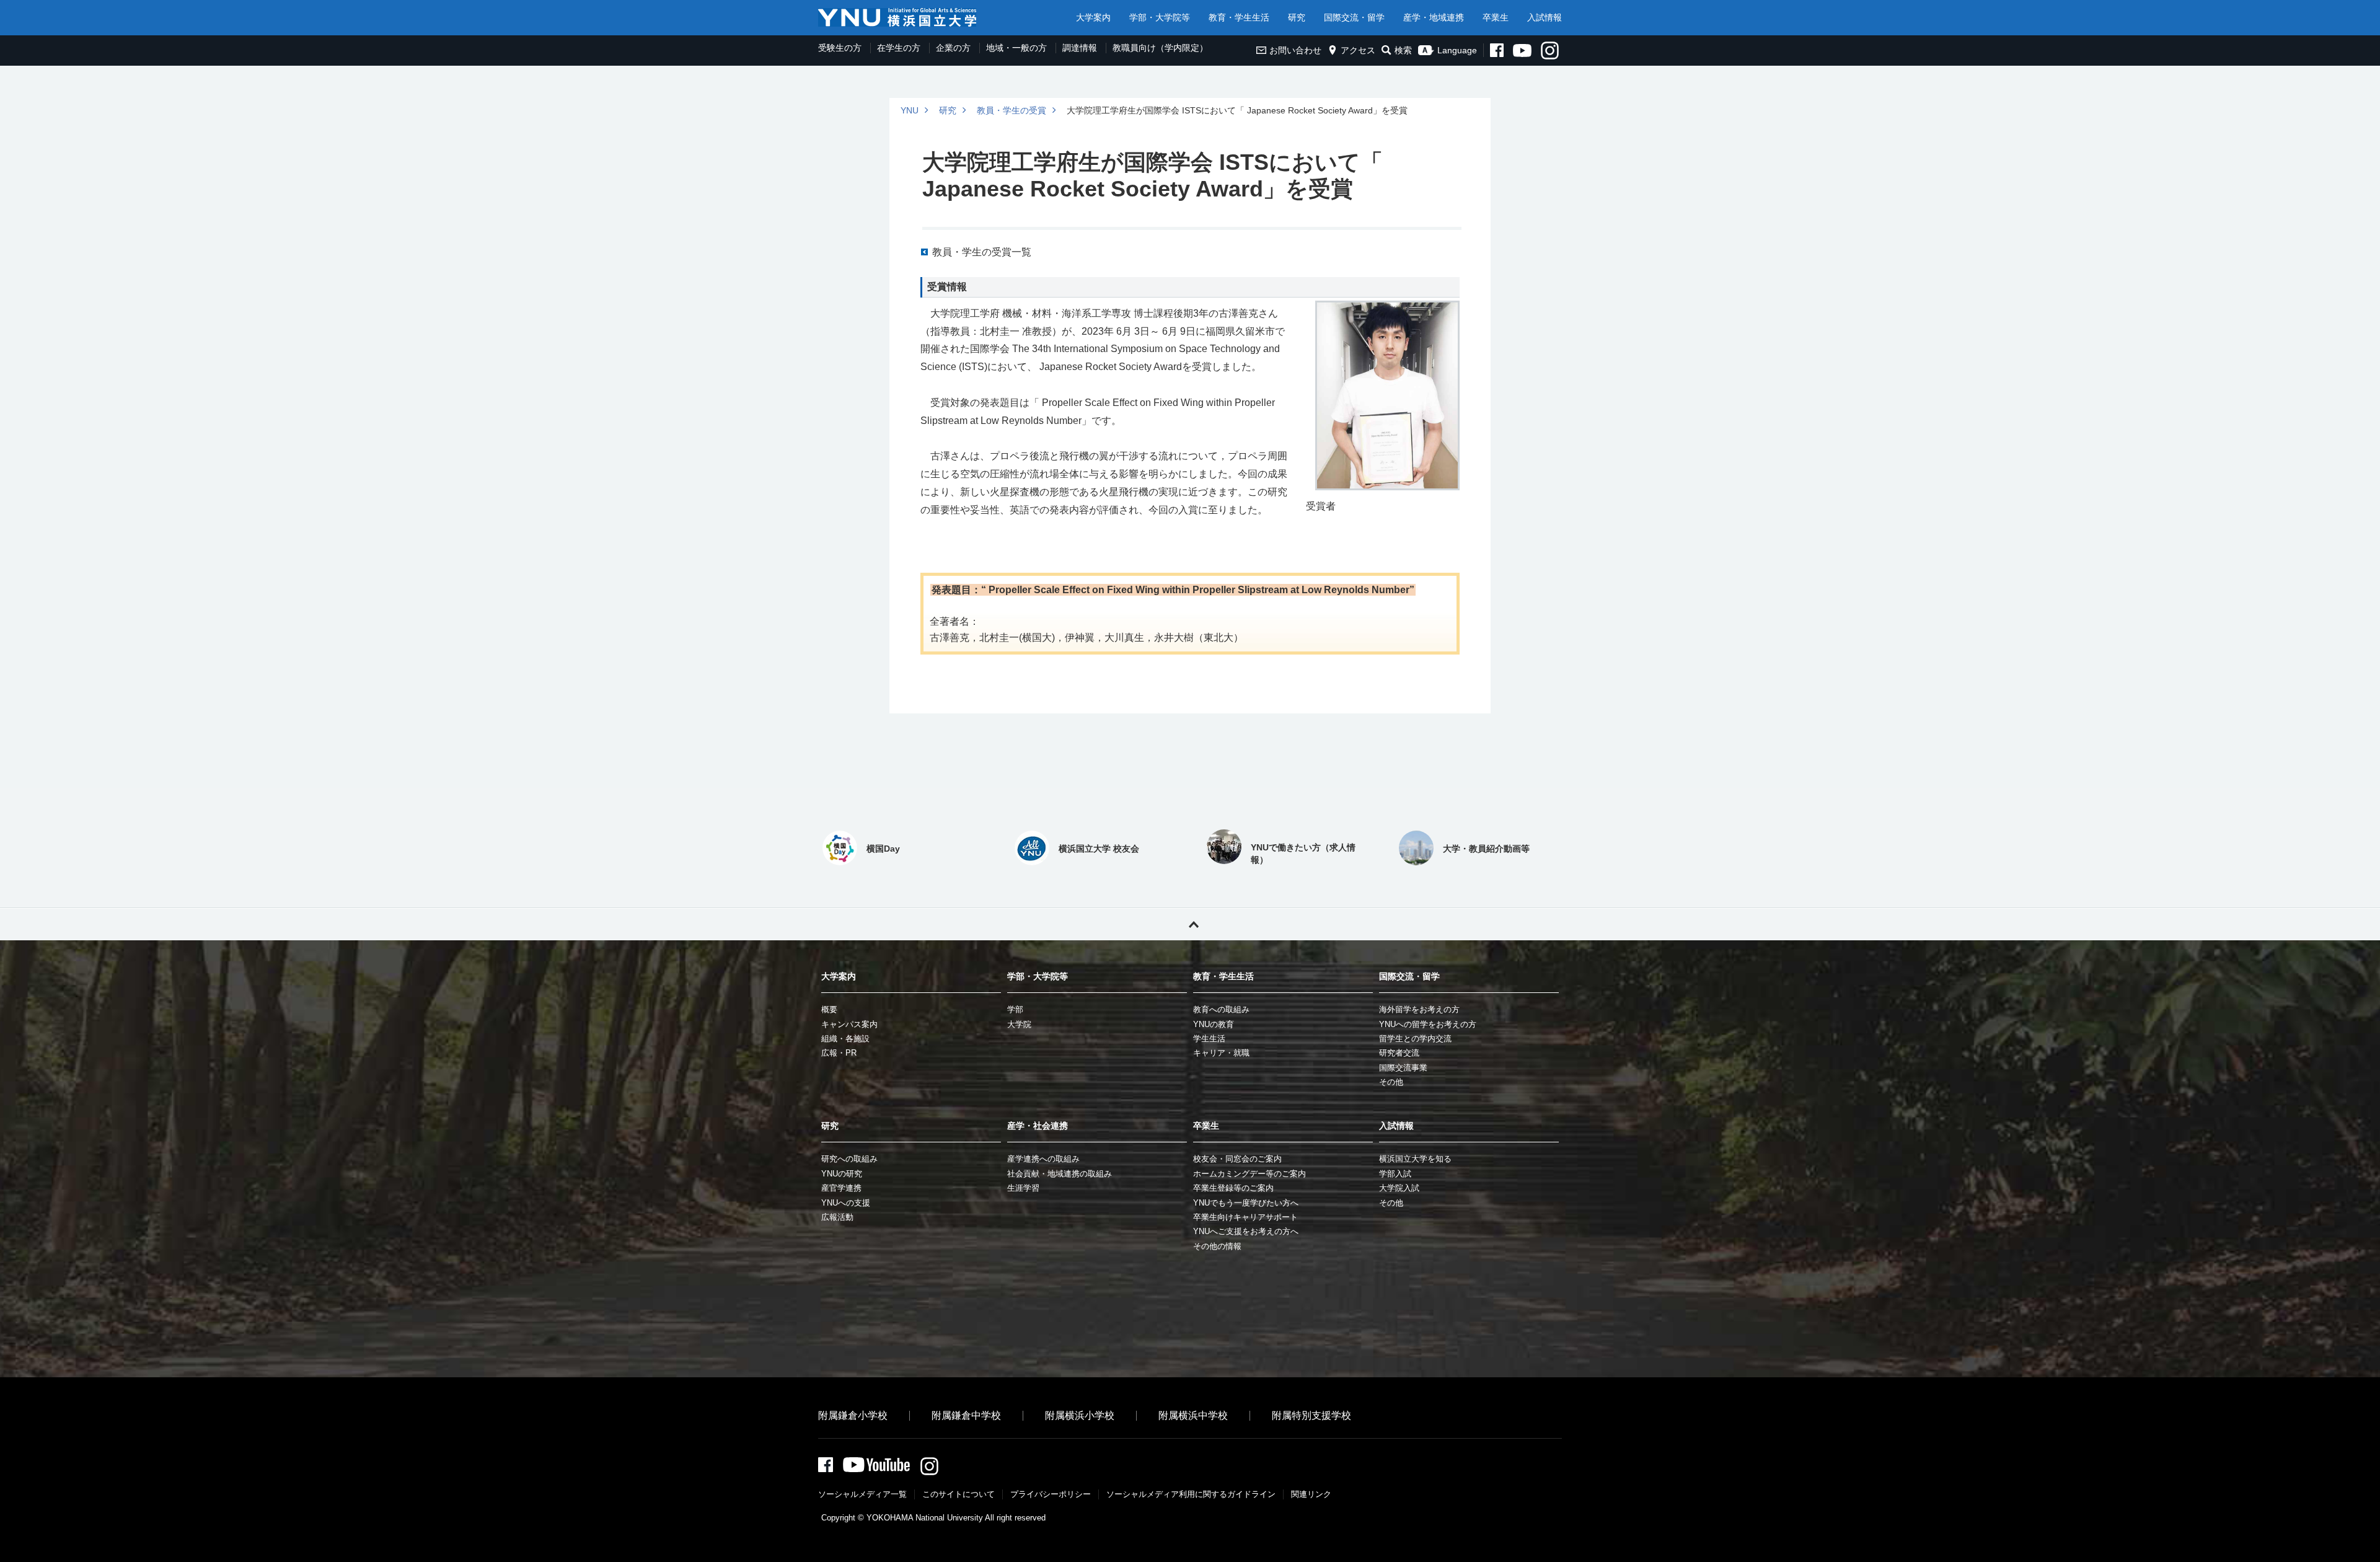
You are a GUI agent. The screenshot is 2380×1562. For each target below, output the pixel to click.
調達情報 (1080, 48)
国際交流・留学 (1354, 17)
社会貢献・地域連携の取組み (1060, 1174)
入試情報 (1545, 17)
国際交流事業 (1403, 1068)
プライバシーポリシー (1051, 1494)
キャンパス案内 (849, 1024)
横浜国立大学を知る (1415, 1159)
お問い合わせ (1295, 50)
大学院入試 (1399, 1188)
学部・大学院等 (1160, 17)
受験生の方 (840, 48)
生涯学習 (1023, 1188)
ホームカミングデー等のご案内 (1249, 1174)
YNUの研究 (842, 1174)
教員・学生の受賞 (1011, 110)
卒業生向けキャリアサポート (1245, 1217)
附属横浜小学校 (1080, 1415)
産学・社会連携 (1038, 1126)
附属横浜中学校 (1193, 1415)
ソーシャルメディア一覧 (862, 1494)
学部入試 (1395, 1174)
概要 (829, 1009)
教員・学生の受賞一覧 (982, 252)
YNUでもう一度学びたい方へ (1246, 1203)
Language (1457, 50)
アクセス (1358, 50)
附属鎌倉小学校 (853, 1415)
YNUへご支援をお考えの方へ (1246, 1231)
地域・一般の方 (1016, 48)
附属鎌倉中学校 (966, 1415)
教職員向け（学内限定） (1160, 48)
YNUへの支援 (846, 1203)
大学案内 (1093, 17)
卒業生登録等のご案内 (1233, 1188)
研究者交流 (1399, 1053)
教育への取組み (1221, 1009)
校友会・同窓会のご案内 (1237, 1159)
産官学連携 (841, 1188)
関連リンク (1311, 1494)
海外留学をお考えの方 (1419, 1009)
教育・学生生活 (1239, 17)
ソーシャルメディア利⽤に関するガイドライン (1191, 1494)
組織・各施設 (845, 1039)
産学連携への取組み (1043, 1159)
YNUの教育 (1214, 1024)
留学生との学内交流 (1415, 1039)
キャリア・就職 (1221, 1053)
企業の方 (953, 48)
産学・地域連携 (1434, 17)
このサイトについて (959, 1494)
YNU (910, 110)
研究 (1297, 17)
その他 (1391, 1082)
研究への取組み (849, 1159)
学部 (1015, 1009)
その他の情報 (1217, 1246)
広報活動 (837, 1217)
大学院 (1019, 1024)
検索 (1403, 50)
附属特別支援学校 (1311, 1415)
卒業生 (1496, 17)
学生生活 (1209, 1039)
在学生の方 (899, 48)
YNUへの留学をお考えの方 (1428, 1024)
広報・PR (839, 1053)
